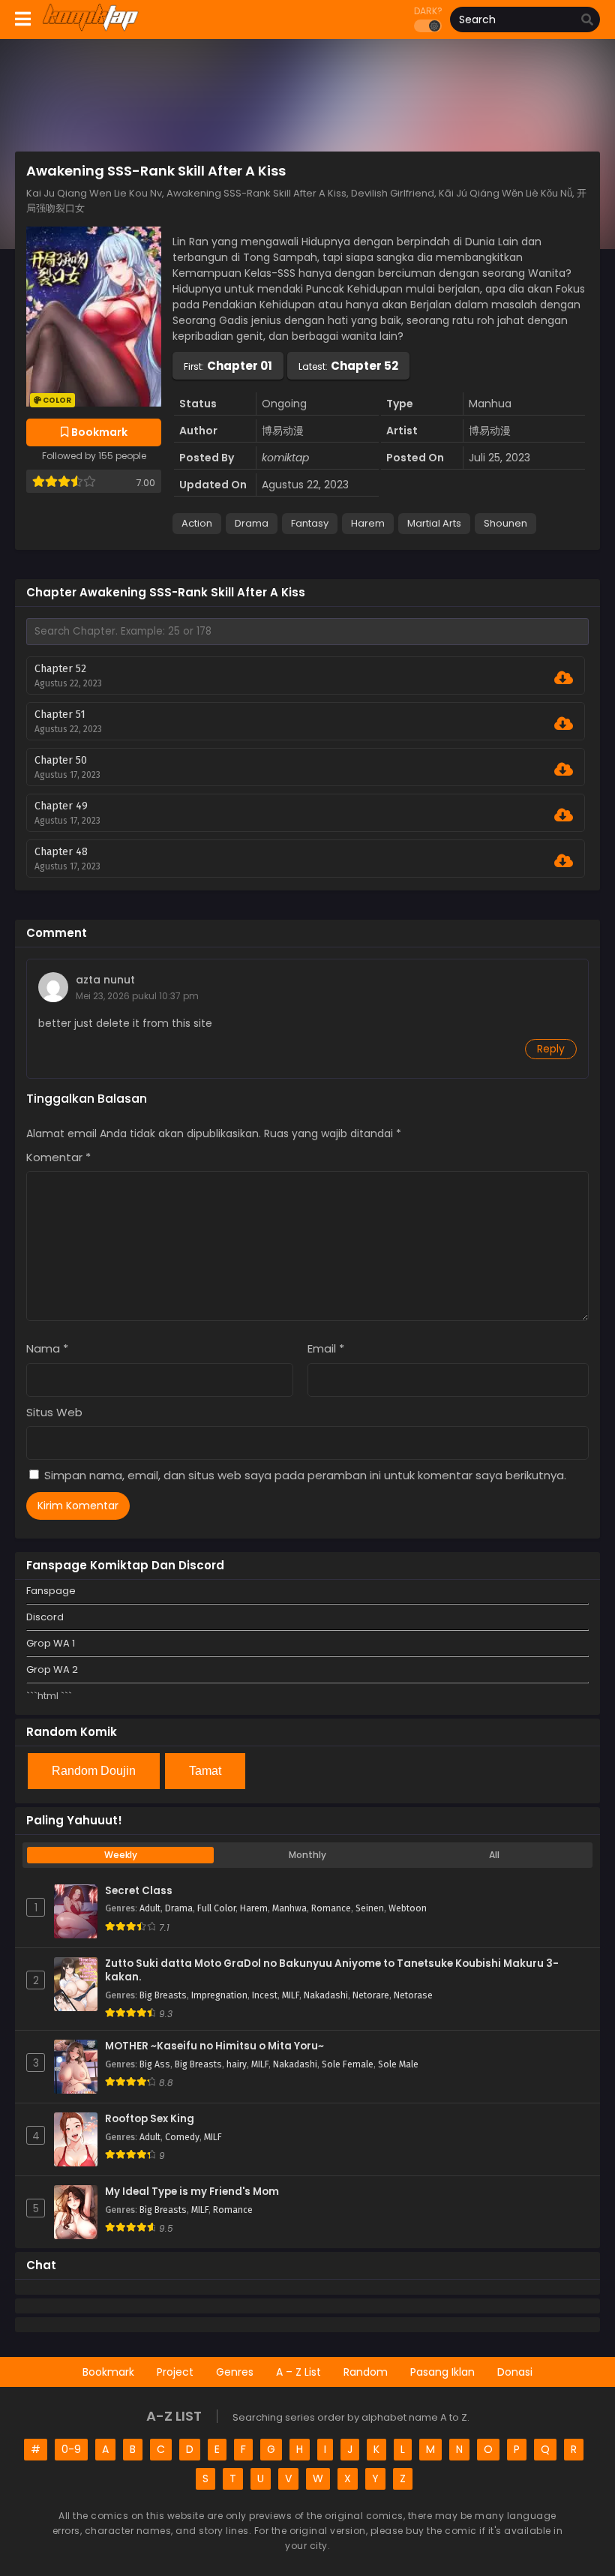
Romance (331, 1908)
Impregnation (219, 1995)
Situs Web (54, 1412)
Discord (45, 1617)
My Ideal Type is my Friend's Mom (192, 2192)
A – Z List (298, 2372)
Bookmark (108, 2372)
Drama (252, 523)
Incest (265, 1995)
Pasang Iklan (442, 2372)
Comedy (182, 2137)
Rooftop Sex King (150, 2119)
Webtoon (408, 1908)
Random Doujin (94, 1771)
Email (326, 1348)
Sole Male (398, 2064)
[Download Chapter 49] (564, 815)
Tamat (205, 1771)
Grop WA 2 (52, 1669)
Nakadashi (326, 1995)
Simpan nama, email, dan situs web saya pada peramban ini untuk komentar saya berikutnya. (305, 1475)
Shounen (505, 523)
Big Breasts (163, 1995)
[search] (587, 20)
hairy (237, 2064)
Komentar (58, 1157)
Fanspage (51, 1591)
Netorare (371, 1995)
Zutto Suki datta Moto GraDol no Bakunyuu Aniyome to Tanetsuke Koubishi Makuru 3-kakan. (332, 1971)
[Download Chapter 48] (564, 861)
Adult (150, 1908)
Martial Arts (434, 523)
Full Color (216, 1908)
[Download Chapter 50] (564, 770)
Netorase (413, 1995)
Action (197, 523)
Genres (235, 2372)
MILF (291, 1995)
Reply (551, 1049)
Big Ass (155, 2064)
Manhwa (289, 1908)
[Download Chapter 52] (564, 678)
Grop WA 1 (51, 1643)
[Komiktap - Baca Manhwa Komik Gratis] (90, 29)
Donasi (515, 2372)
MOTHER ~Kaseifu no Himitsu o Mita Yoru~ (214, 2046)
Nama (47, 1348)
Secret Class (139, 1891)
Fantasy (310, 523)
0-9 (71, 2449)
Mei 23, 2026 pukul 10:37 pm (137, 996)
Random (366, 2372)
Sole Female (348, 2064)
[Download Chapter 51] (564, 724)
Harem (368, 523)
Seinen (370, 1908)
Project (175, 2372)
